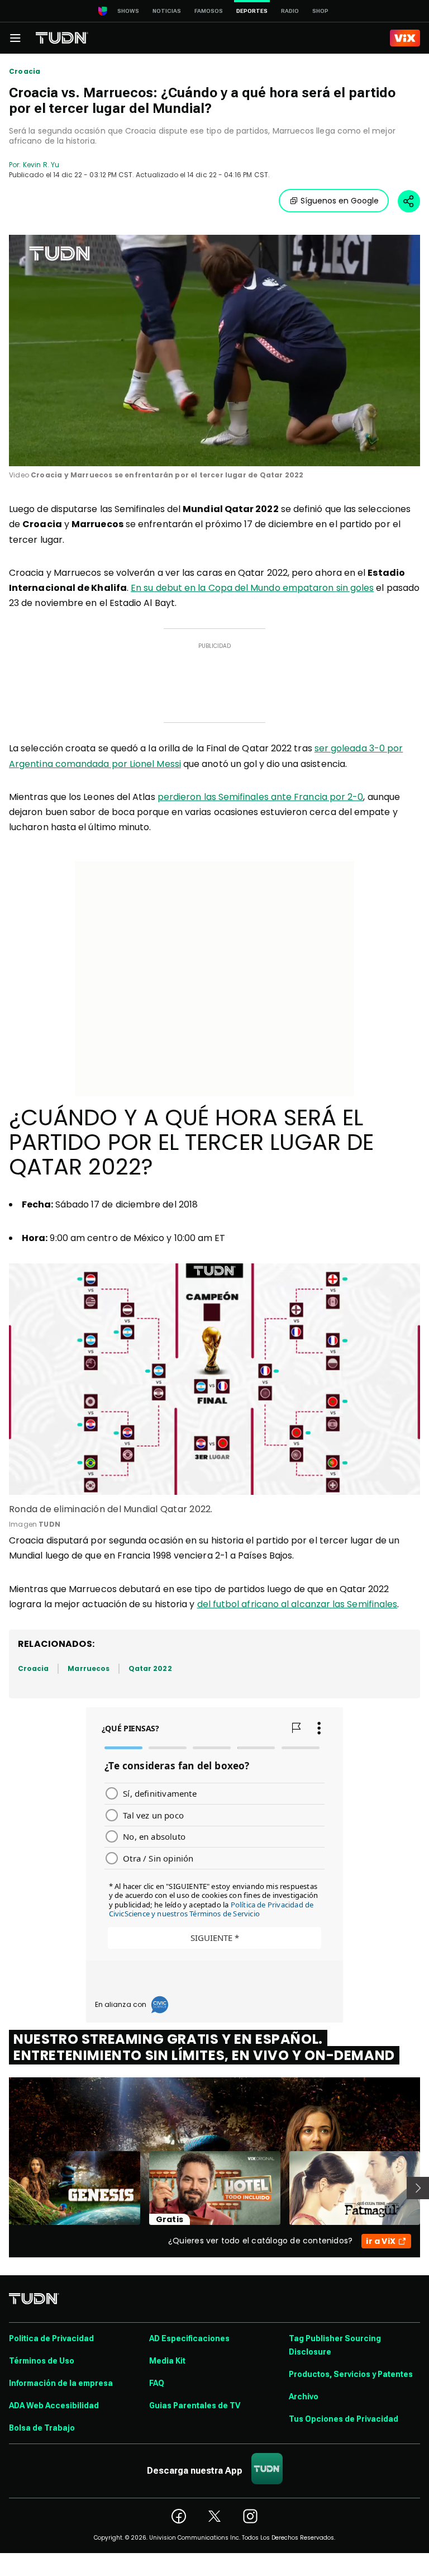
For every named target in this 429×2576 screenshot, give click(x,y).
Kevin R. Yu (41, 165)
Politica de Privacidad (51, 2338)
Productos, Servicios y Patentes (351, 2374)
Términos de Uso (42, 2361)
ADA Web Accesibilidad (54, 2405)
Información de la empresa (61, 2383)
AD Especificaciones (189, 2338)
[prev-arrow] (2, 2188)
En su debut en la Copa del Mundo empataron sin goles (252, 588)
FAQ (157, 2383)
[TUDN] (62, 38)
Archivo (304, 2397)
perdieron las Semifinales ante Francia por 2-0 (261, 797)
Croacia (25, 72)
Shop (320, 11)
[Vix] (405, 38)
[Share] (409, 201)
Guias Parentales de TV (195, 2405)
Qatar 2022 (150, 1668)
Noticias (167, 11)
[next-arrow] (418, 2188)
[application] (214, 351)
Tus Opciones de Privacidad (344, 2419)
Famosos (209, 11)
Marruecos (89, 1668)
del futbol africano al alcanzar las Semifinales (297, 1604)
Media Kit (167, 2361)
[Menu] (15, 38)
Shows (128, 11)
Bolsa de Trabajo (42, 2428)
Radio (290, 11)
